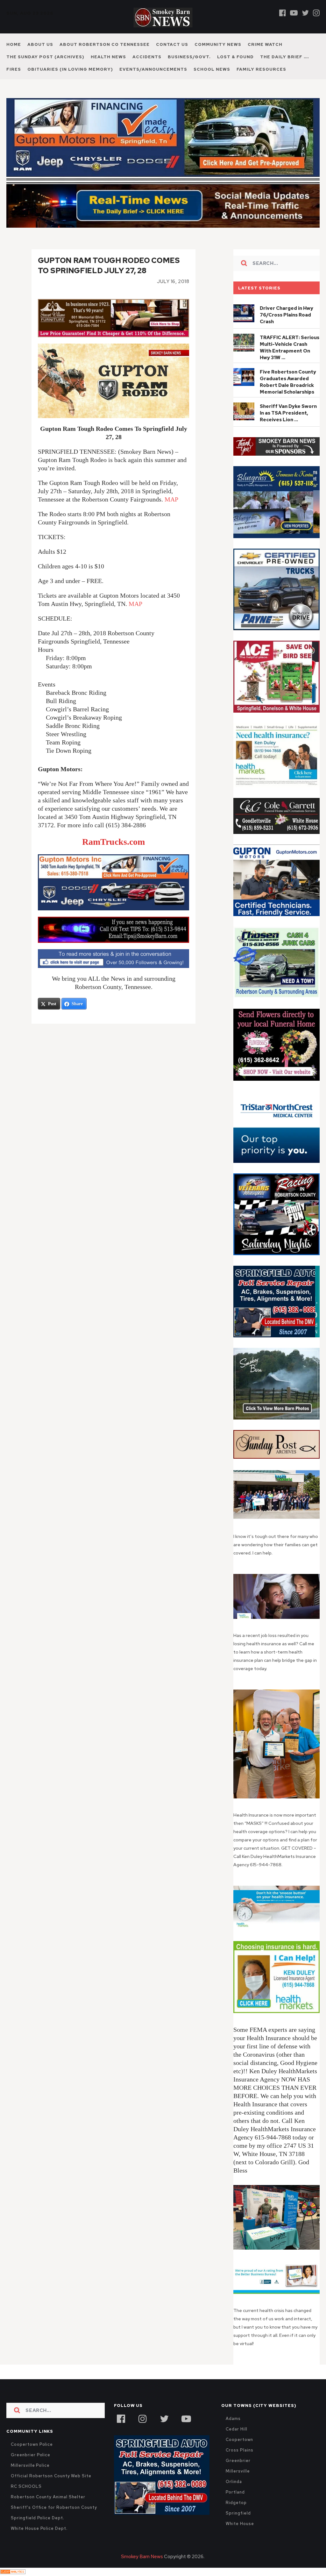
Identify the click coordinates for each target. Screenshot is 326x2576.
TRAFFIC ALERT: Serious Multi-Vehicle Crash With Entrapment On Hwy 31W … (290, 348)
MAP (171, 499)
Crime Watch (265, 44)
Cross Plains (239, 2450)
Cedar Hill (236, 2429)
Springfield (238, 2513)
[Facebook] (283, 13)
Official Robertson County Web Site (51, 2476)
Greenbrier (238, 2461)
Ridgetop (236, 2503)
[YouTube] (186, 2418)
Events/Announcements (153, 69)
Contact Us (172, 44)
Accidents (147, 57)
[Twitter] (305, 13)
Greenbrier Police (31, 2455)
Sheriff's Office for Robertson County (54, 2507)
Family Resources (261, 69)
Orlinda (234, 2482)
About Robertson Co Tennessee (105, 44)
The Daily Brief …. (285, 57)
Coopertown (239, 2440)
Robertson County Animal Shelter (48, 2497)
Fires (14, 69)
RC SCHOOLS (26, 2486)
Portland (235, 2492)
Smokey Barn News (142, 2557)
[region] (276, 447)
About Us (40, 44)
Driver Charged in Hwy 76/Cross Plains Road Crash (287, 315)
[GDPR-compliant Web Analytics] (13, 2572)
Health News (108, 57)
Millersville (238, 2471)
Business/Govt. (189, 57)
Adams (233, 2419)
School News (212, 69)
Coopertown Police (32, 2444)
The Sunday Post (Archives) (45, 57)
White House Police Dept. (39, 2528)
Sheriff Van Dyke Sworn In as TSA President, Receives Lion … (288, 413)
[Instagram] (316, 13)
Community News (218, 44)
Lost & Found (235, 57)
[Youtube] (294, 13)
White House (240, 2524)
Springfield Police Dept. (37, 2518)
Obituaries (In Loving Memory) (70, 69)
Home (14, 44)
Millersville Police (30, 2465)
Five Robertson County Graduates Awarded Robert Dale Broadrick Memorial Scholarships (288, 382)
